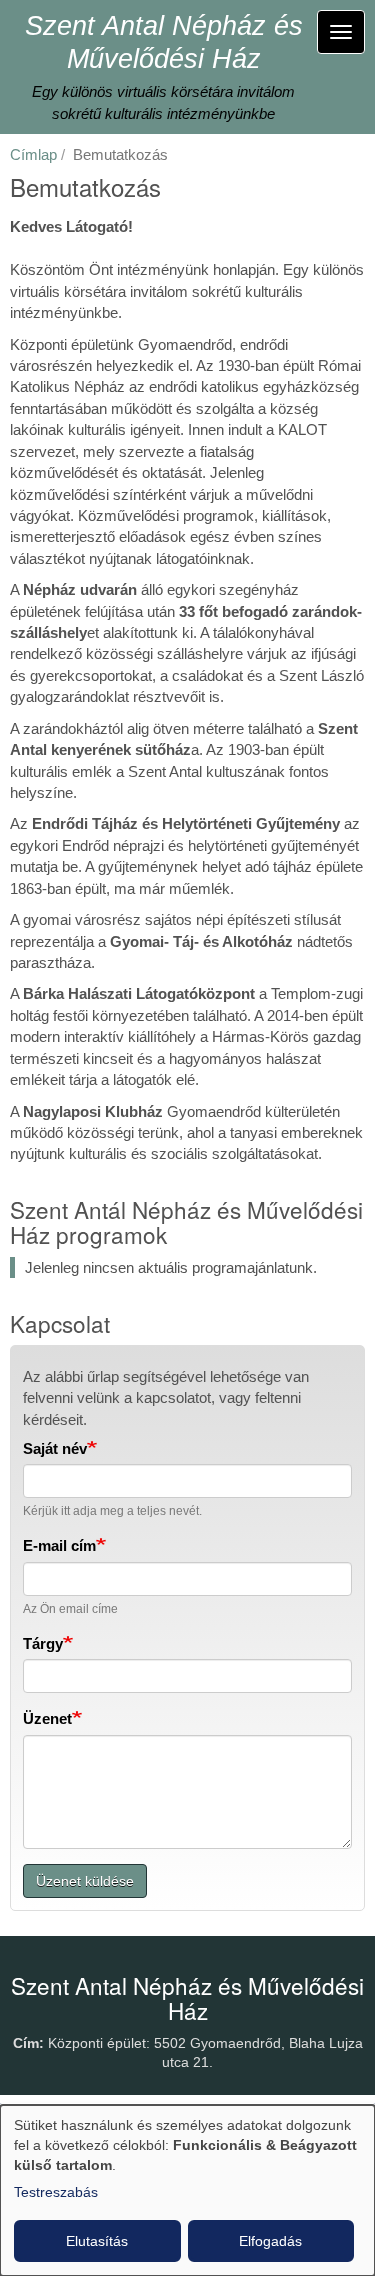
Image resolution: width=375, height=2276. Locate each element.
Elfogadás (270, 2241)
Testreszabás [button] (56, 2192)
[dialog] (187, 2190)
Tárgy (43, 1643)
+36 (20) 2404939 (157, 2101)
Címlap (33, 154)
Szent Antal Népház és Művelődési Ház (164, 42)
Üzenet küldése (85, 1881)
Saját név (55, 1448)
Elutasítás (97, 2241)
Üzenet (47, 1718)
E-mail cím (59, 1545)
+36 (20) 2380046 (279, 2101)
